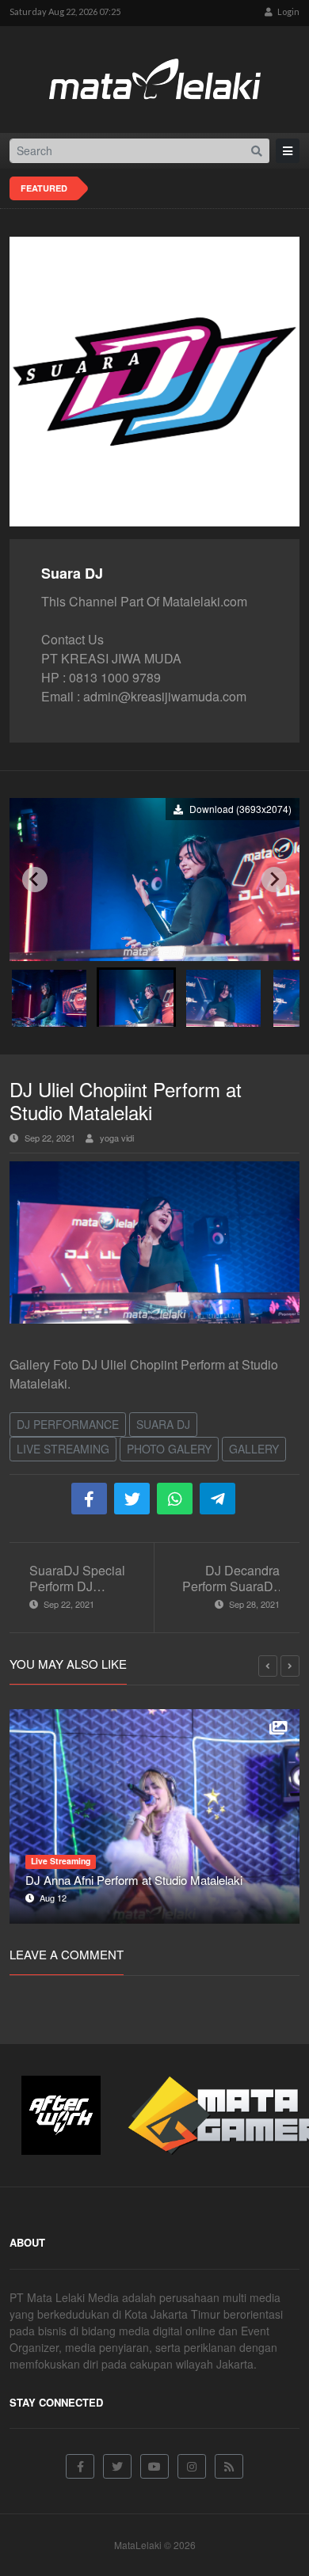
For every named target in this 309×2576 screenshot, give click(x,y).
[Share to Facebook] (89, 1499)
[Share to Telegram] (217, 1499)
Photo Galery (169, 1449)
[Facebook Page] (80, 2466)
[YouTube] (154, 2466)
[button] (49, 997)
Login (288, 11)
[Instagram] (192, 2466)
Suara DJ (163, 1424)
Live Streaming (63, 1449)
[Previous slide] (35, 880)
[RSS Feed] (229, 2466)
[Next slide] (274, 880)
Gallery (254, 1449)
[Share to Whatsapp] (175, 1499)
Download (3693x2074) (239, 809)
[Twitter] (117, 2466)
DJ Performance (68, 1424)
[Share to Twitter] (132, 1499)
